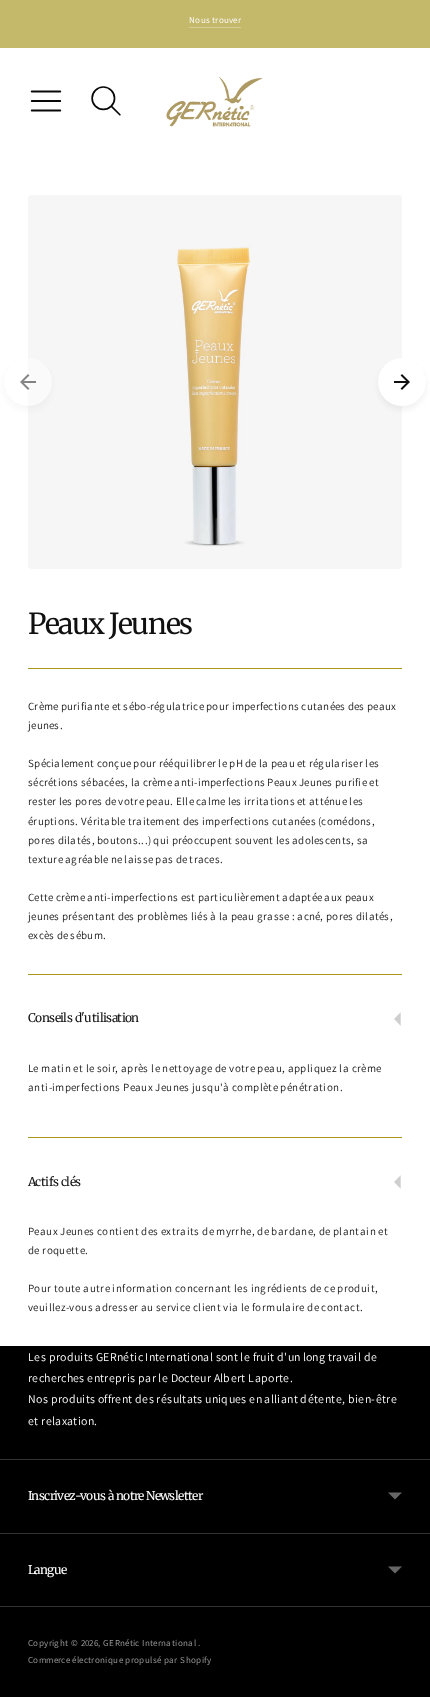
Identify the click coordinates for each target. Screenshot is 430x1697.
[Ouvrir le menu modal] (46, 101)
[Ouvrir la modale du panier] (384, 101)
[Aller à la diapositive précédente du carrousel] (28, 382)
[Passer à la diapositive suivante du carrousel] (402, 382)
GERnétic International (151, 1643)
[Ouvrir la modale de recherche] (106, 101)
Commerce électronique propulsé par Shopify (120, 1660)
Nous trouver (215, 20)
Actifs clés (54, 1181)
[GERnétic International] (215, 101)
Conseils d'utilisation (83, 1017)
